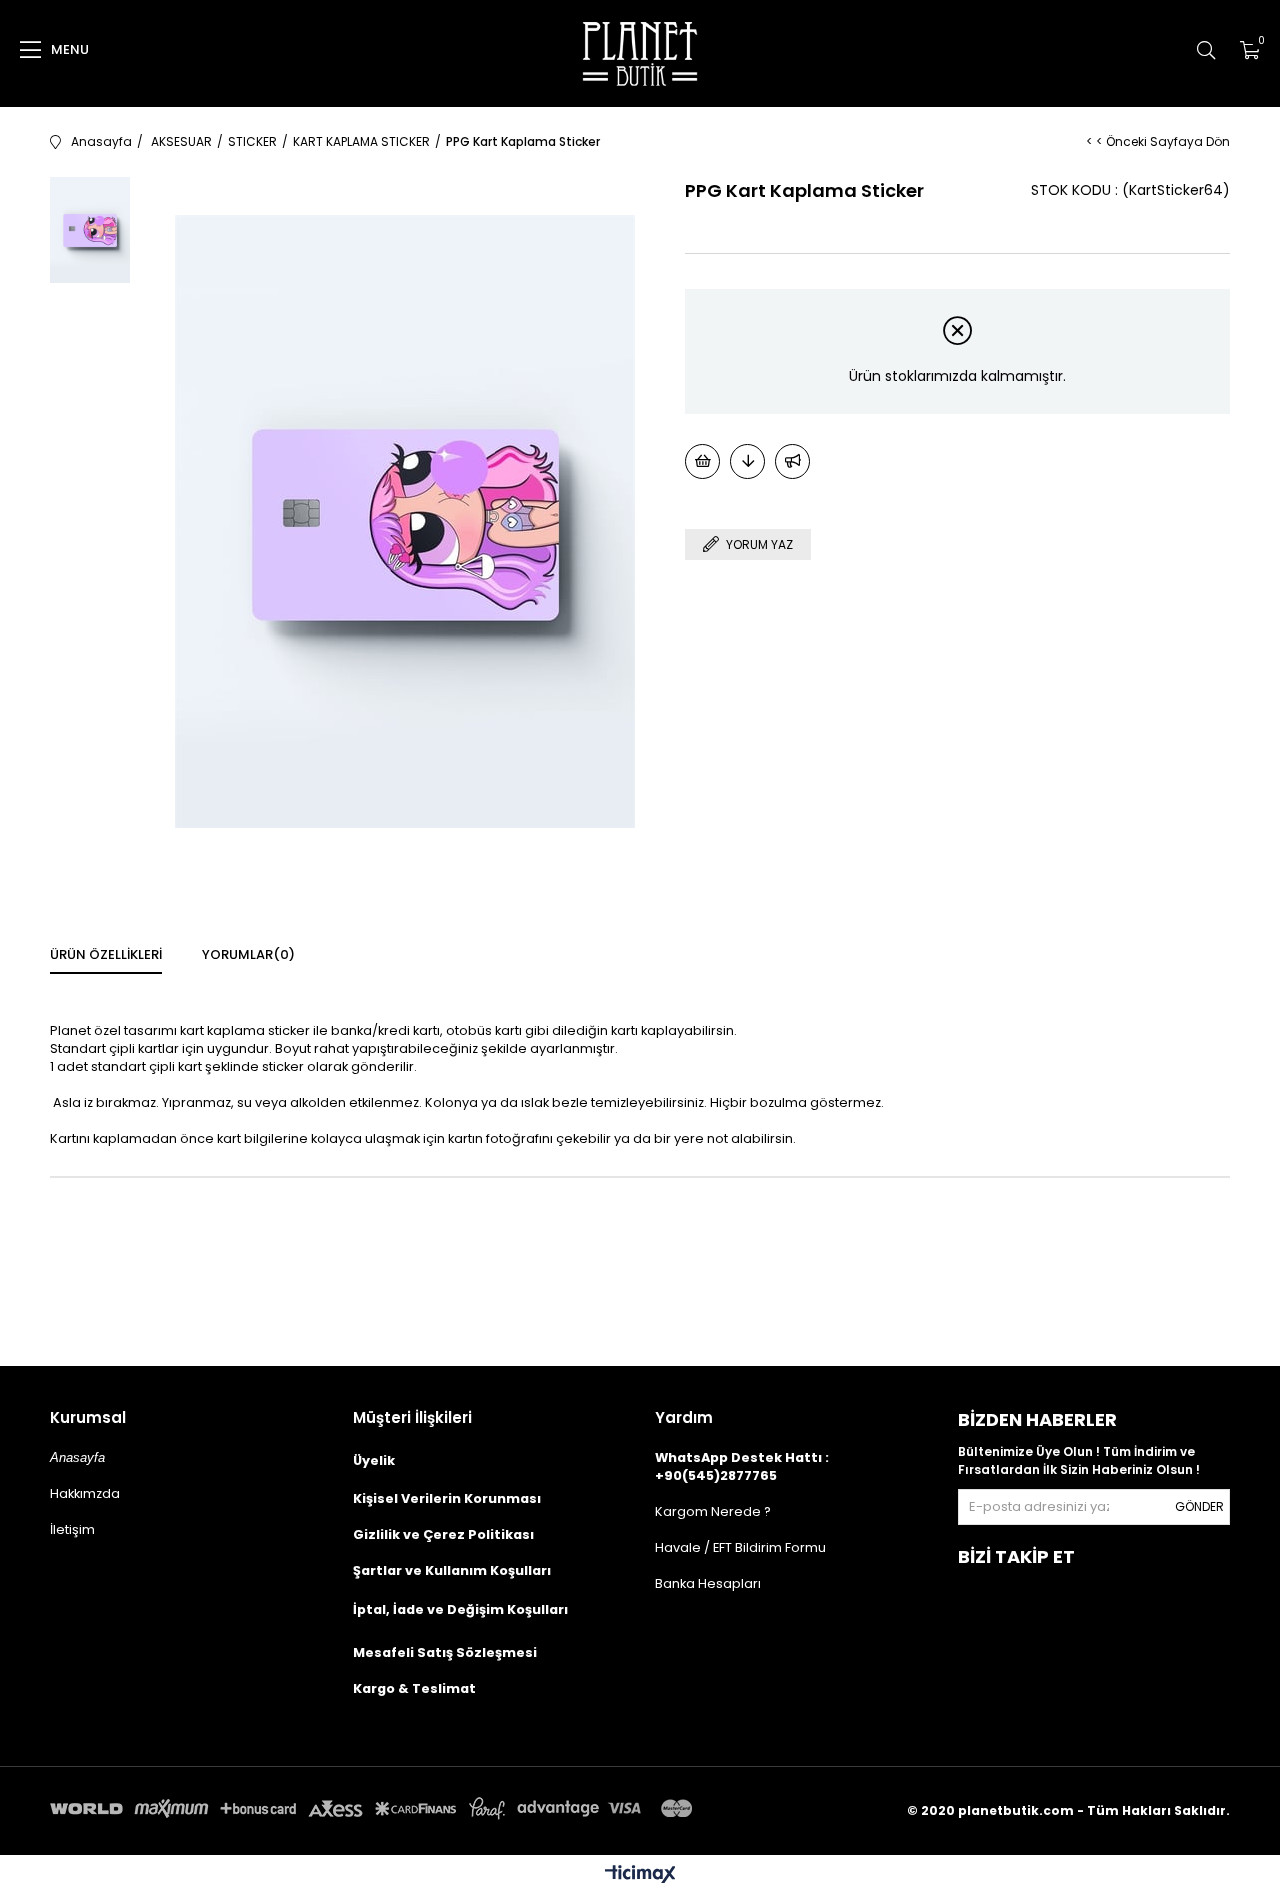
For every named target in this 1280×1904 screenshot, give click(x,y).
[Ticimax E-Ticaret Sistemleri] (640, 1875)
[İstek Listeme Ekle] (702, 461)
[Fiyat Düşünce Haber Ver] (747, 461)
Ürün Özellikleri (106, 954)
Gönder (1199, 1506)
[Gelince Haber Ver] (792, 461)
